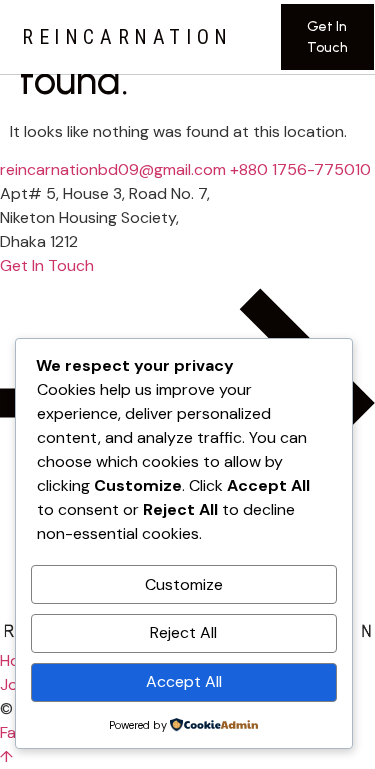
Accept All (184, 681)
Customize (184, 584)
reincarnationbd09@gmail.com (113, 169)
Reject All (183, 632)
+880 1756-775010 (300, 169)
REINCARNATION (127, 37)
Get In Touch (327, 37)
